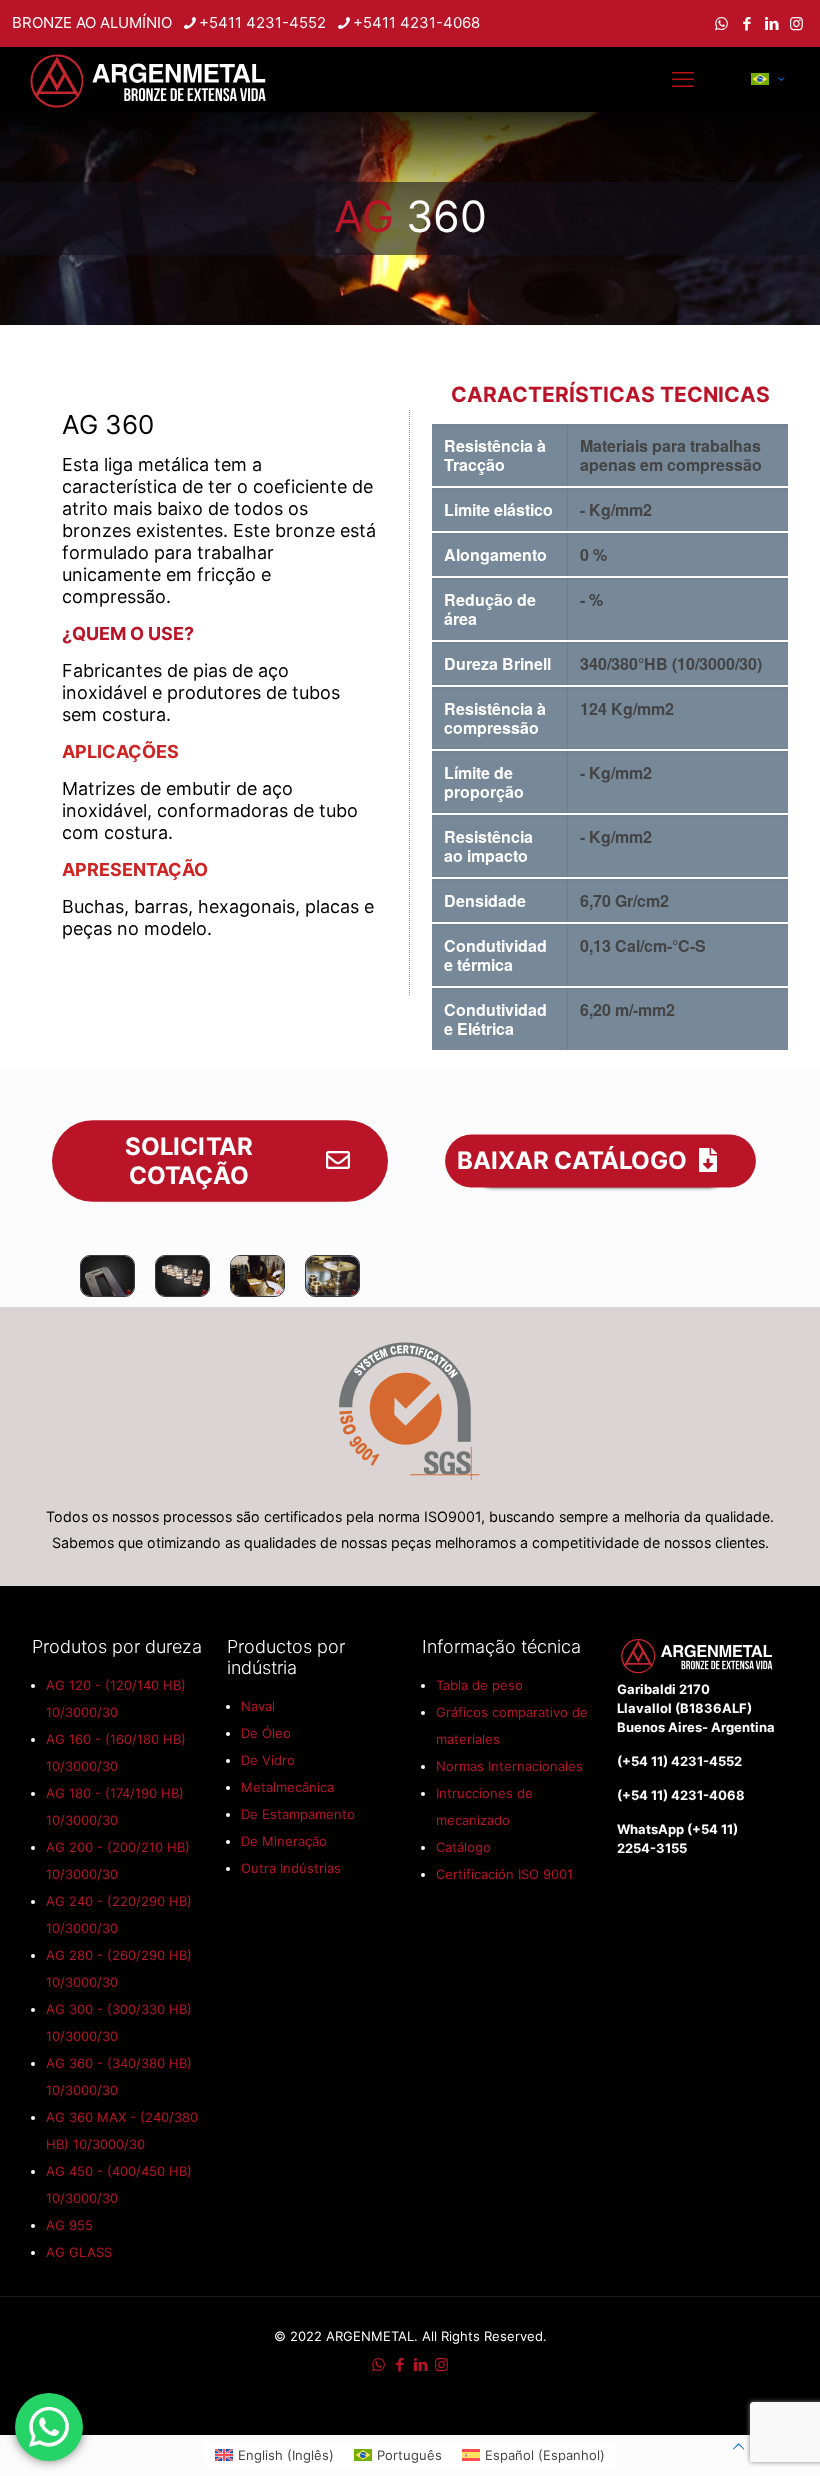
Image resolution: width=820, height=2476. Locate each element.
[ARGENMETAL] (150, 79)
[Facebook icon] (746, 23)
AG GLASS (79, 2252)
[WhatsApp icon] (721, 23)
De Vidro (268, 1760)
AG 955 (69, 2225)
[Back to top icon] (738, 2446)
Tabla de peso (479, 1685)
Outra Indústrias (291, 1868)
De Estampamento (298, 1814)
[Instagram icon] (796, 23)
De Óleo (266, 1733)
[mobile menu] (683, 79)
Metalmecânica (287, 1787)
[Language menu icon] (767, 79)
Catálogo (463, 1847)
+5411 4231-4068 (416, 22)
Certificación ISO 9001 (504, 1874)
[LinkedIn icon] (771, 23)
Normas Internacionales (509, 1766)
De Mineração (284, 1841)
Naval (258, 1706)
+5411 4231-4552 (262, 22)
